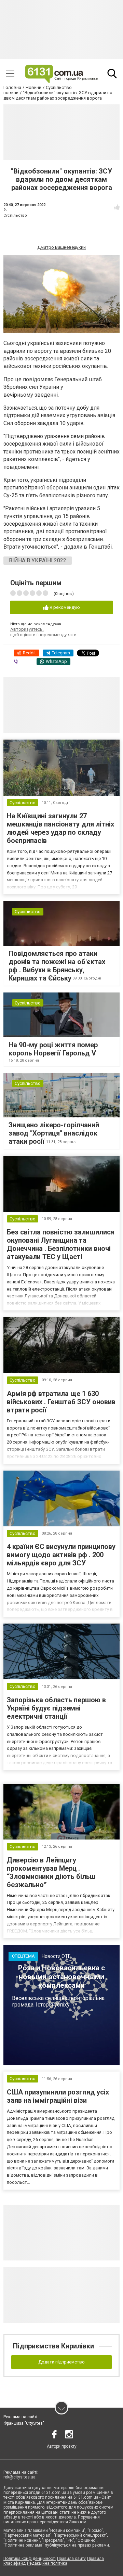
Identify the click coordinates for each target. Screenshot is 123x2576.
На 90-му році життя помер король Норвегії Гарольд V (53, 1049)
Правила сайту (71, 2559)
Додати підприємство (61, 2362)
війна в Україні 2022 (38, 560)
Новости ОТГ (56, 1956)
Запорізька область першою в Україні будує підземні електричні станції (56, 1708)
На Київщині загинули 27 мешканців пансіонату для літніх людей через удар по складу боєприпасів (60, 828)
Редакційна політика (47, 2563)
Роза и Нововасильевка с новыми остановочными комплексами (61, 1976)
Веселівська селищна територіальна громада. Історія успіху (58, 2001)
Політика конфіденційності (30, 2559)
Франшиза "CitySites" (24, 2423)
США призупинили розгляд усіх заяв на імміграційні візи (58, 2096)
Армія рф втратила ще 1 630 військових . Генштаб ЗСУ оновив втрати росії (61, 1402)
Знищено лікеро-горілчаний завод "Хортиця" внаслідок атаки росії (54, 1133)
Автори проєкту (62, 2446)
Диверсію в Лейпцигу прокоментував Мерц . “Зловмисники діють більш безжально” (51, 1872)
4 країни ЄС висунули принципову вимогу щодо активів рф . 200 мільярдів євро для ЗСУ (61, 1555)
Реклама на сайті (20, 2417)
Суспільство (15, 215)
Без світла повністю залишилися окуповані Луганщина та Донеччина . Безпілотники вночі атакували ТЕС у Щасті (61, 1244)
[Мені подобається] (117, 207)
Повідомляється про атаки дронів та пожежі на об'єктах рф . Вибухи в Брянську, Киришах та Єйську (57, 966)
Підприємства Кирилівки (53, 2346)
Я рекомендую (64, 607)
